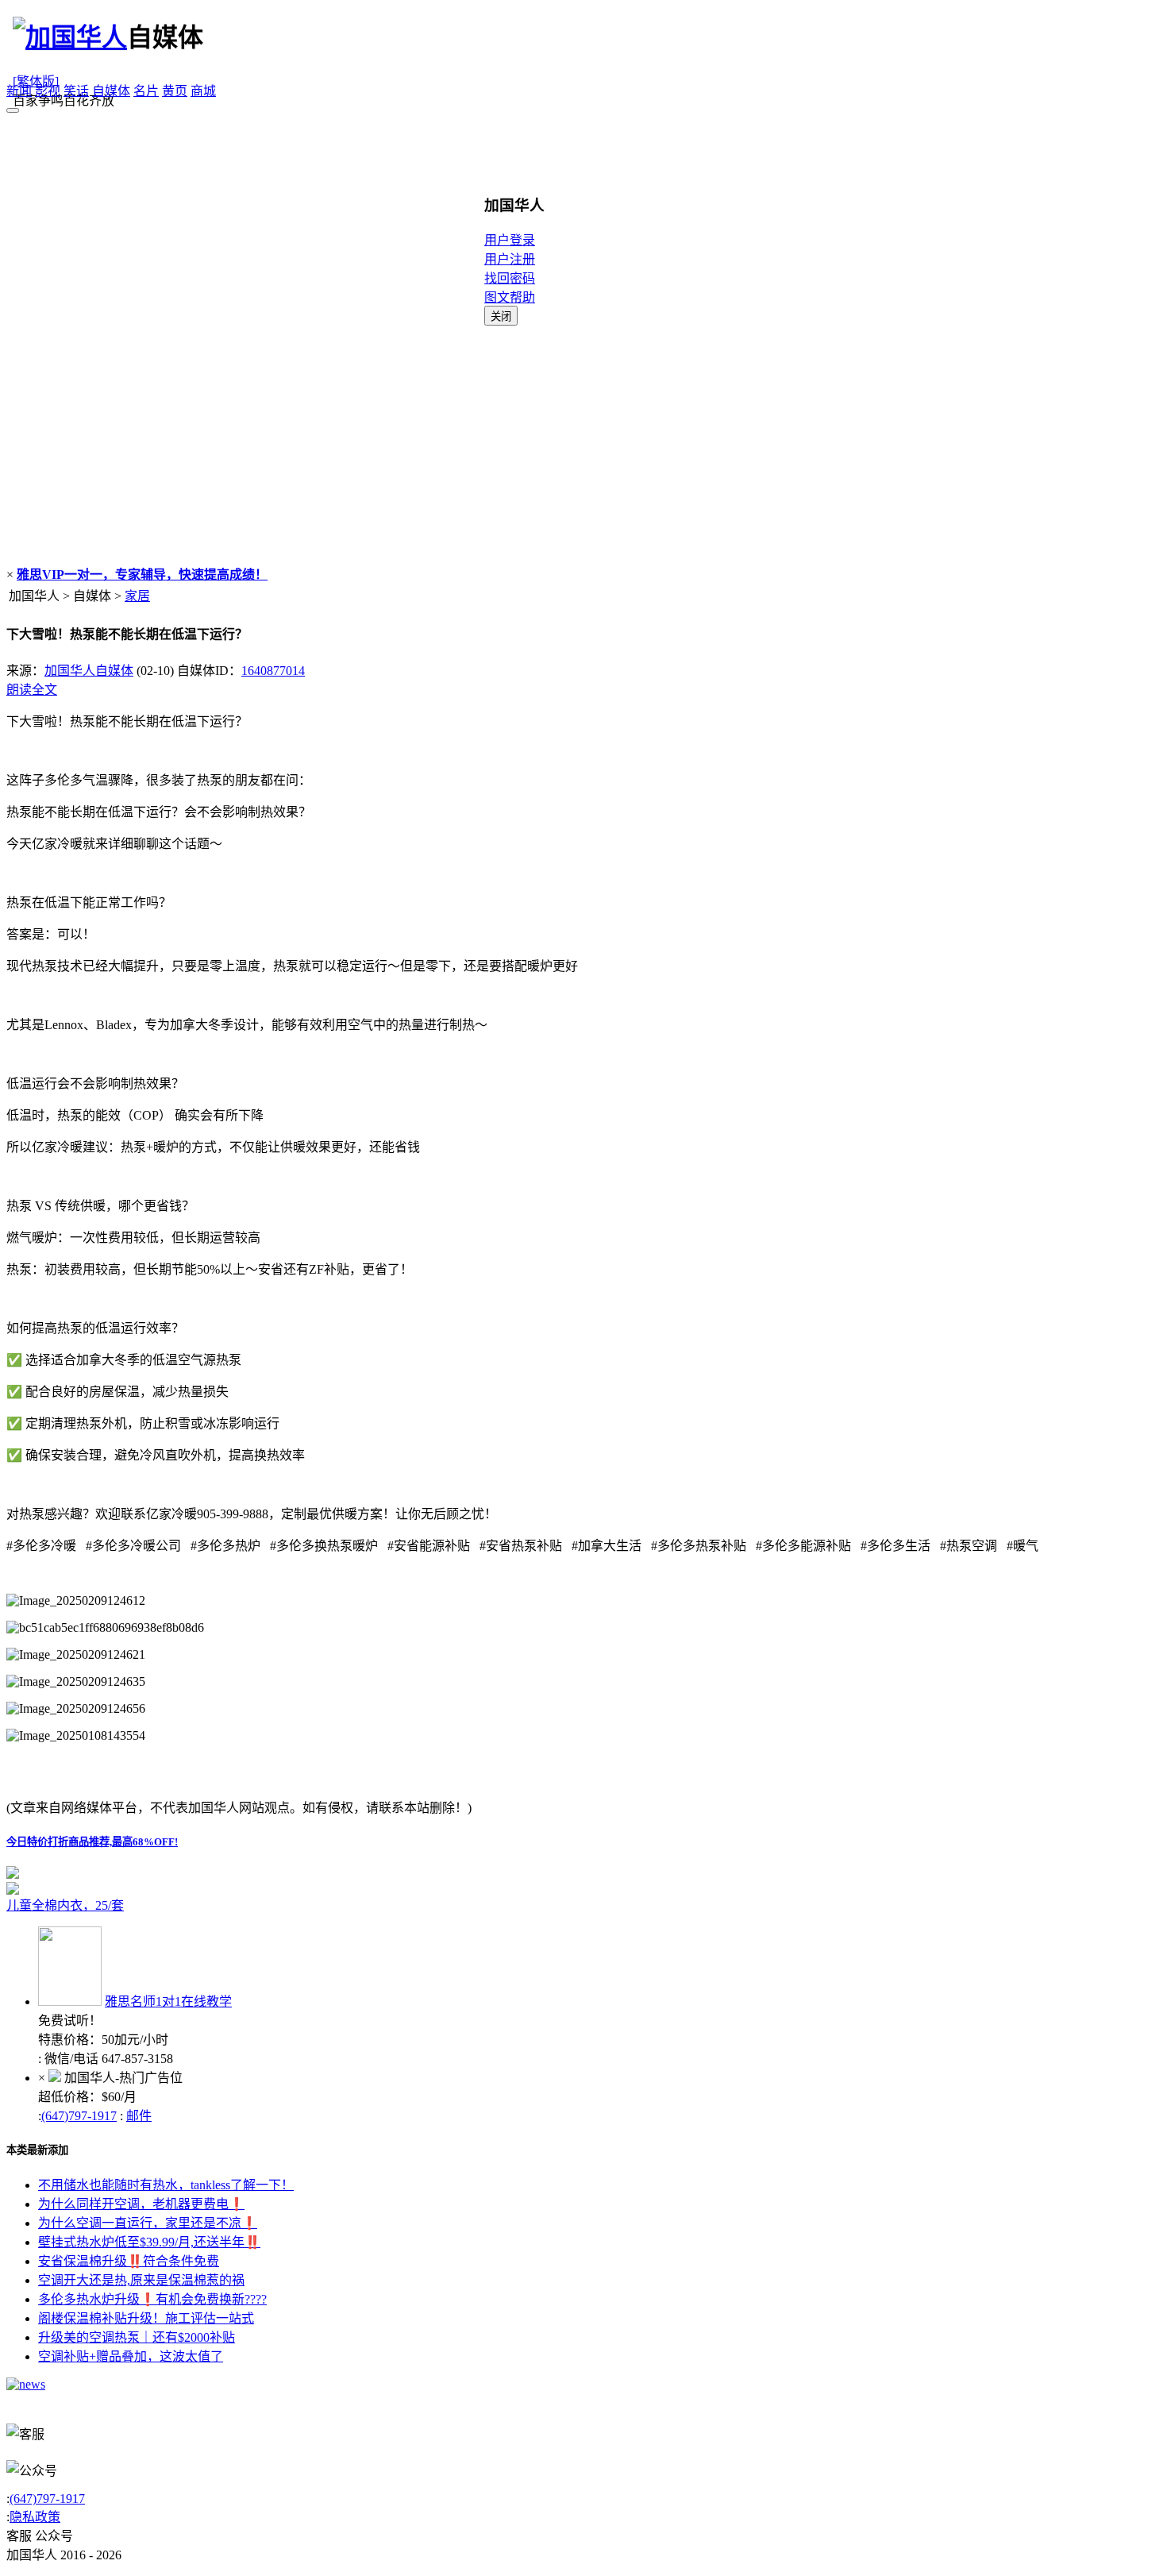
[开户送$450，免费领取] (13, 1874)
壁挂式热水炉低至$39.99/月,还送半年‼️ (149, 2242)
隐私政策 (35, 2517)
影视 (48, 91)
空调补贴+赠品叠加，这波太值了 (131, 2356)
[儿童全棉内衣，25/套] (205, 1888)
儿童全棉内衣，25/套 (65, 1905)
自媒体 (111, 91)
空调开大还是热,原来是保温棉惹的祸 (141, 2280)
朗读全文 (32, 690)
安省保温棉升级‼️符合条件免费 (129, 2261)
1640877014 (273, 671)
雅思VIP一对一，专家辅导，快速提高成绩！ (142, 575)
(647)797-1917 (79, 2116)
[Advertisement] (583, 445)
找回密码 (510, 278)
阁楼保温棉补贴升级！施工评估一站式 (146, 2318)
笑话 (76, 91)
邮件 (139, 2116)
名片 (146, 91)
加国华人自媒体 (89, 671)
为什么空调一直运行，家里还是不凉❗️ (148, 2223)
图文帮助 (510, 297)
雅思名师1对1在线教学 (168, 2001)
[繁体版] (36, 81)
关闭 (501, 316)
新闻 (19, 91)
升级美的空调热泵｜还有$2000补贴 (137, 2337)
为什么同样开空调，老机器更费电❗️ (141, 2204)
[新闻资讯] (26, 2384)
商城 (203, 91)
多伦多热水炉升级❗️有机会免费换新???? (152, 2299)
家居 (137, 596)
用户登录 (510, 240)
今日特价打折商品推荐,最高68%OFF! (92, 1842)
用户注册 (510, 259)
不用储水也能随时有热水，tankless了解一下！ (166, 2185)
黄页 (175, 91)
